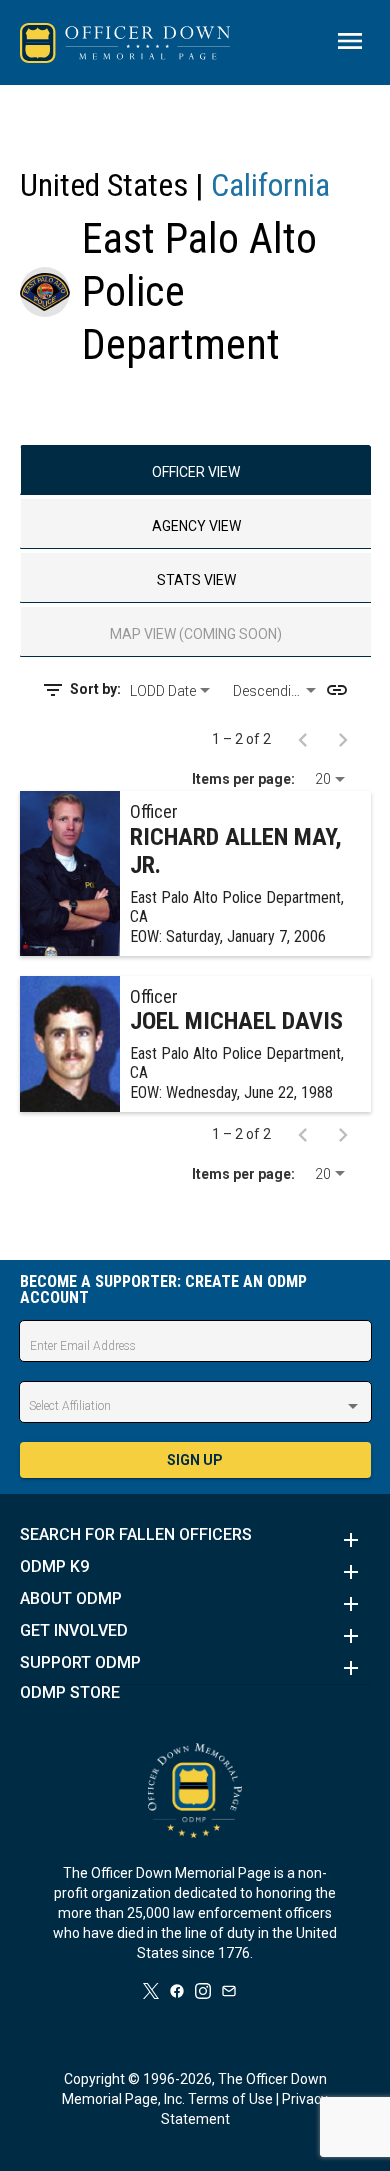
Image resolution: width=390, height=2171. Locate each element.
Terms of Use (230, 2099)
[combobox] (173, 691)
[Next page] (343, 739)
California (270, 185)
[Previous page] (303, 739)
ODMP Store (70, 1693)
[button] (195, 1540)
